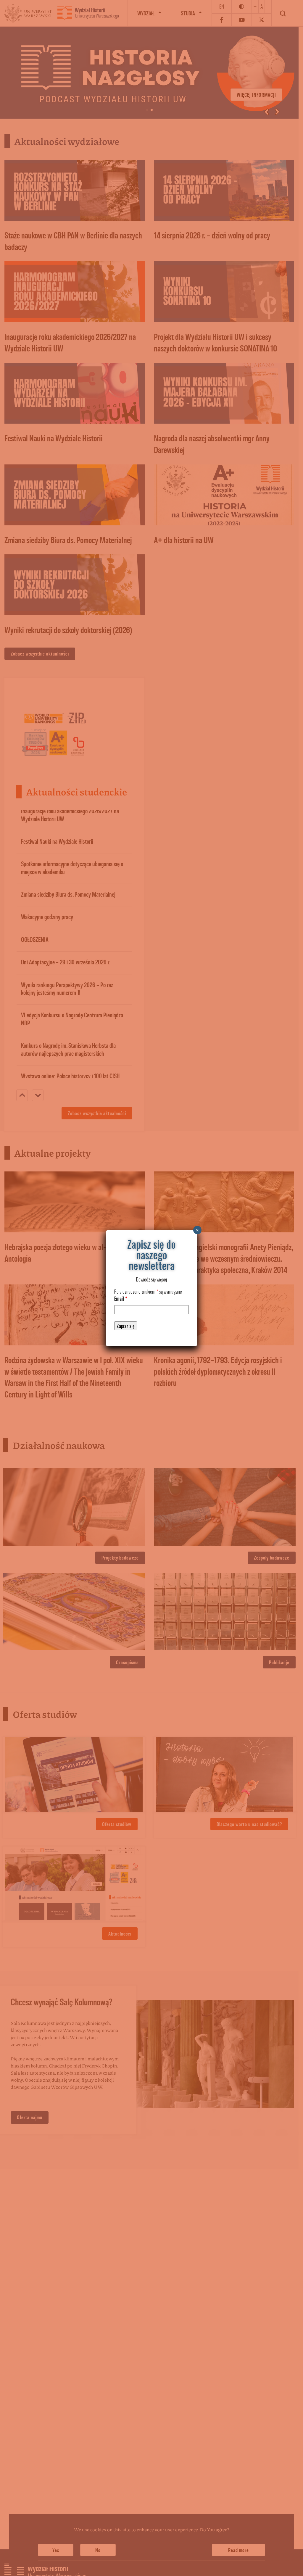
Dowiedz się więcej (151, 1279)
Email (121, 1299)
